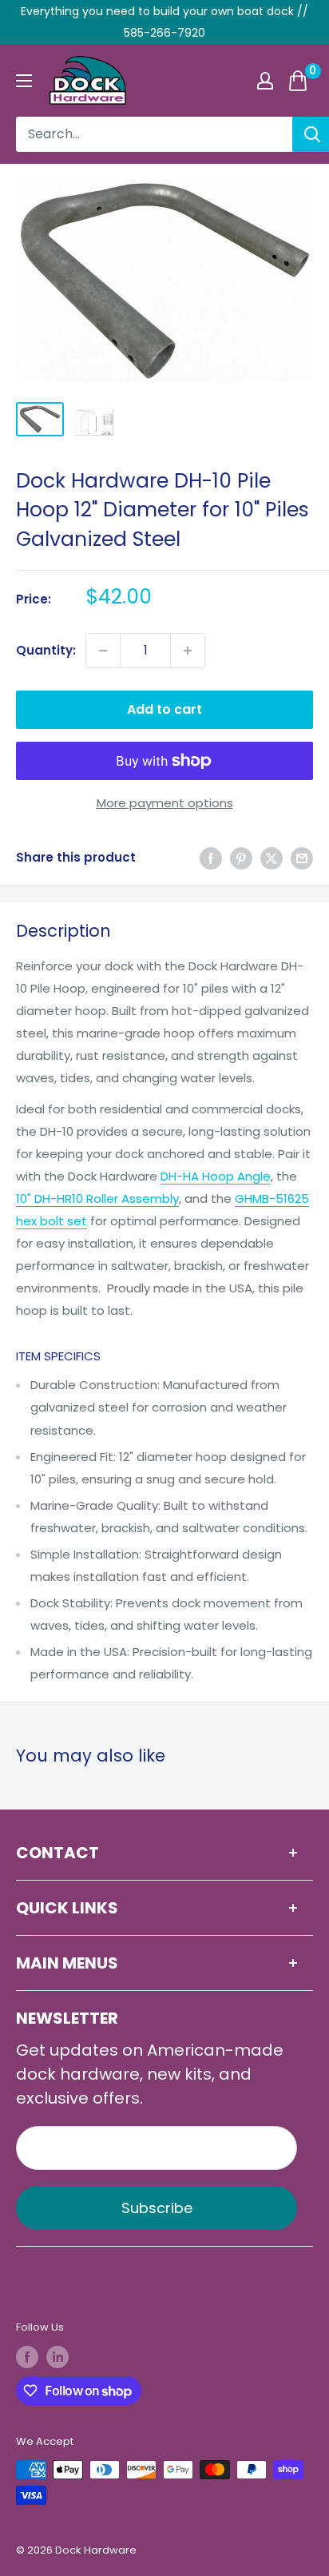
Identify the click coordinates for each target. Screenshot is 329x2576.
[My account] (265, 81)
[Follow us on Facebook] (27, 2357)
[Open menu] (24, 81)
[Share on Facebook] (211, 858)
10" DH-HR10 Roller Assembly (97, 1198)
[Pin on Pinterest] (241, 858)
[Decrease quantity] (103, 651)
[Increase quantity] (188, 651)
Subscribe (157, 2208)
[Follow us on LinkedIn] (57, 2357)
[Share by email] (302, 858)
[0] (299, 81)
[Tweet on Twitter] (272, 858)
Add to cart (164, 709)
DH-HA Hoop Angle (216, 1176)
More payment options (165, 803)
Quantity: (46, 650)
